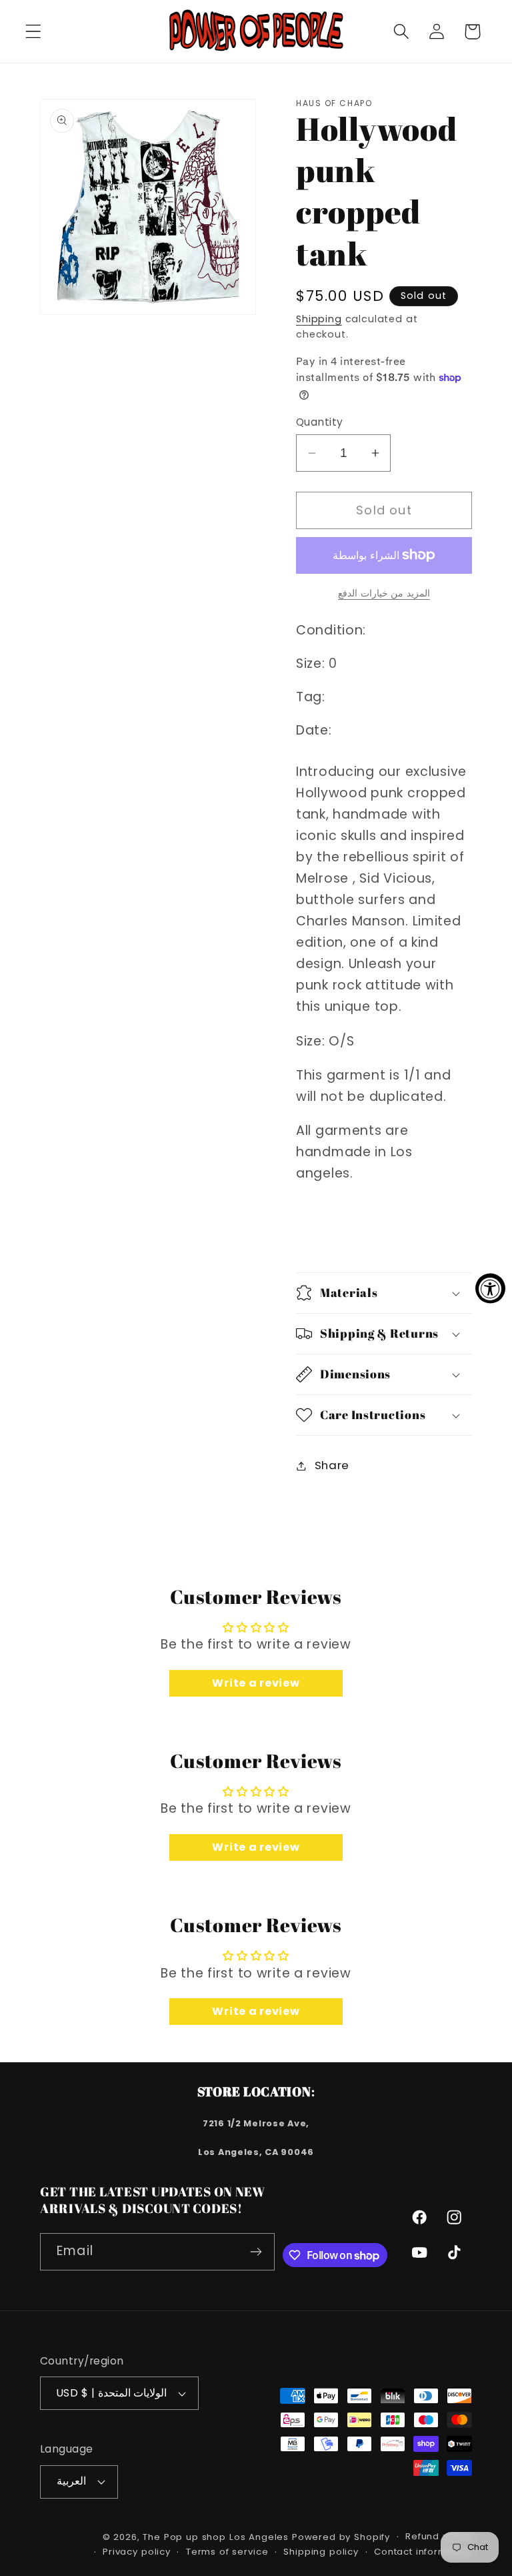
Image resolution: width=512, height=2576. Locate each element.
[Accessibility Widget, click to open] (490, 1288)
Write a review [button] (256, 1683)
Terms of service (227, 2552)
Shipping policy (321, 2552)
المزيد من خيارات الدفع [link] (384, 593)
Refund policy (439, 2536)
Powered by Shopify (341, 2537)
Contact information (423, 2552)
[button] (34, 32)
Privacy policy (137, 2552)
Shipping (319, 319)
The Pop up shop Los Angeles (216, 2537)
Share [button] (332, 1465)
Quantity (320, 422)
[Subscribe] (256, 2252)
